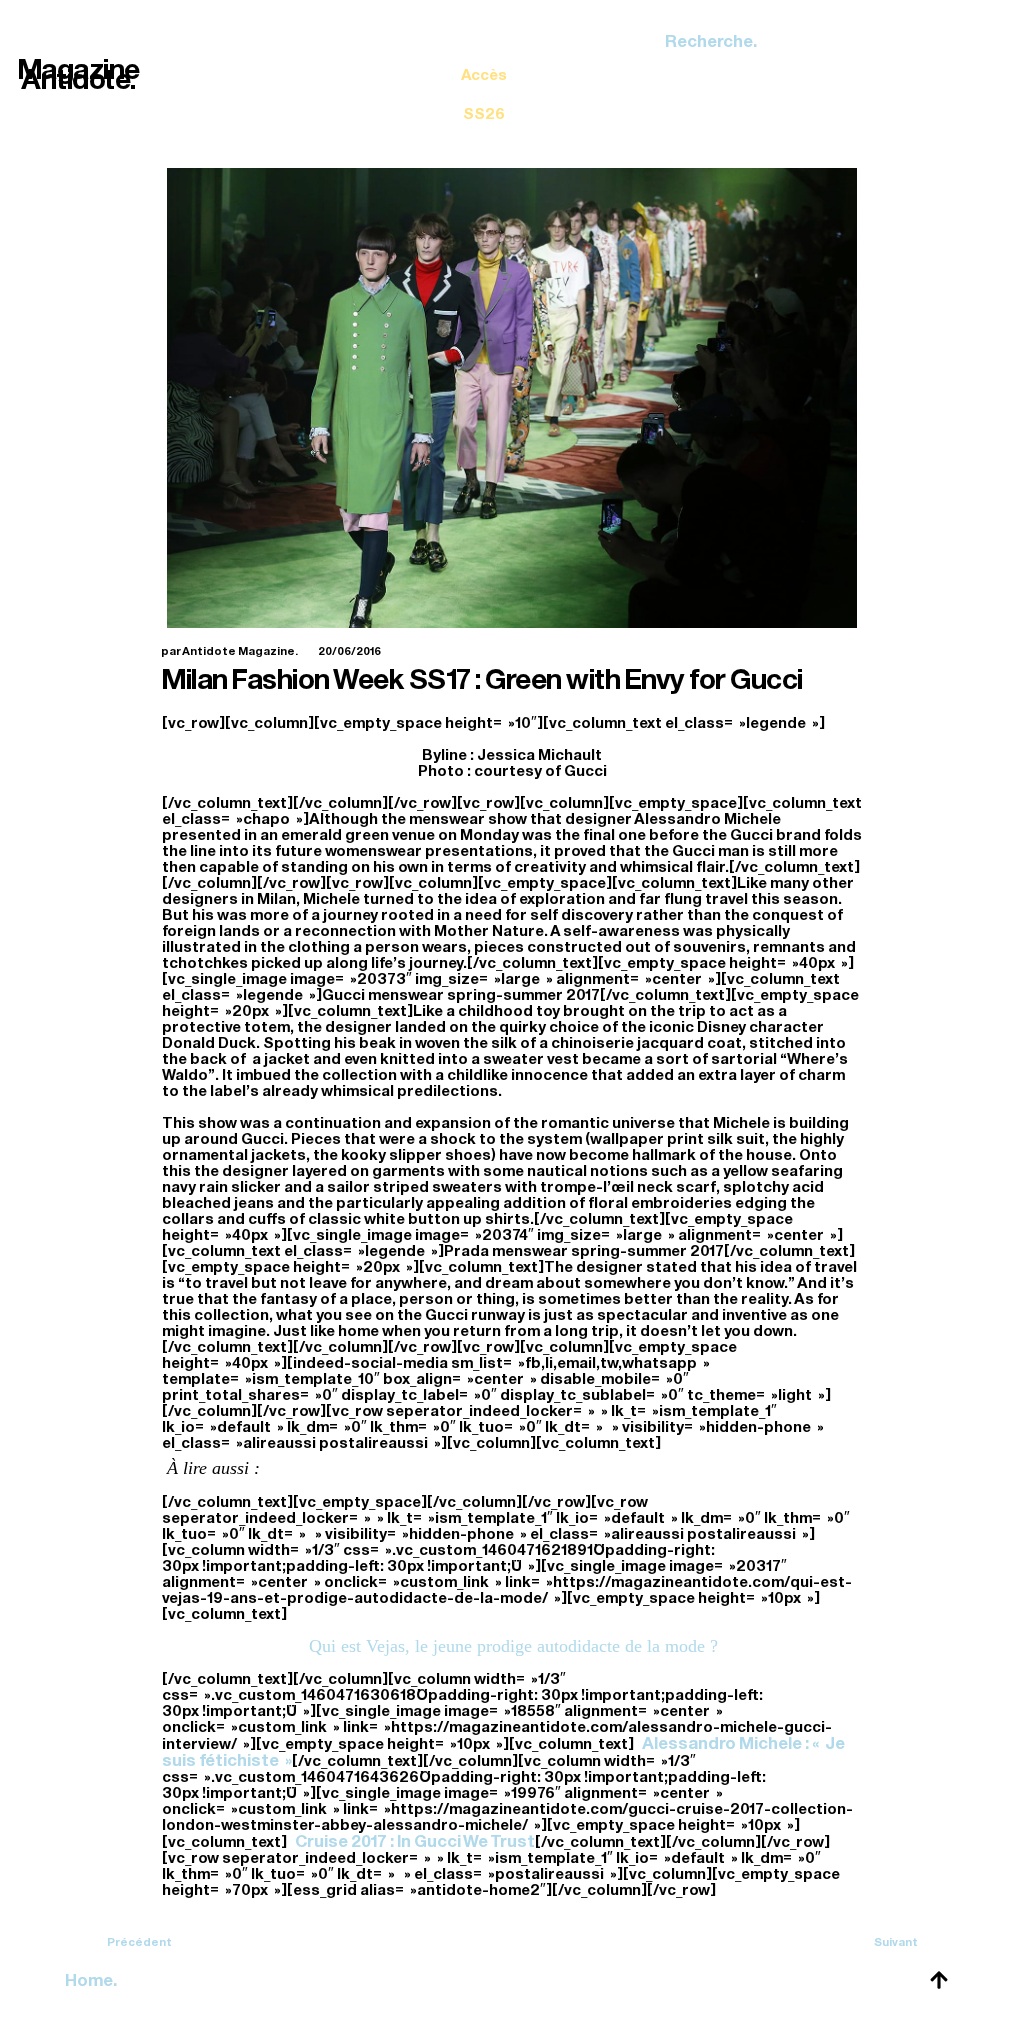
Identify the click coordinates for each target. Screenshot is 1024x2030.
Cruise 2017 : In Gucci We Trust (415, 1841)
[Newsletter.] (484, 80)
